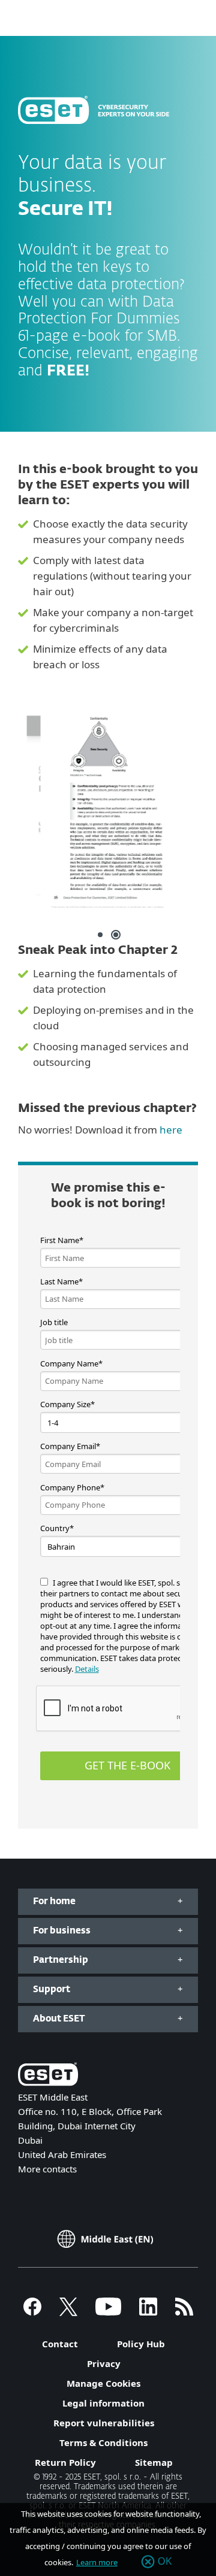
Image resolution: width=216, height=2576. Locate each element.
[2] (116, 935)
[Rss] (184, 2312)
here (171, 1130)
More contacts (47, 2169)
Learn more (97, 2562)
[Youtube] (108, 2312)
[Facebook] (32, 2312)
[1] (100, 935)
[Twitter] (68, 2312)
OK (165, 2562)
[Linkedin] (148, 2312)
